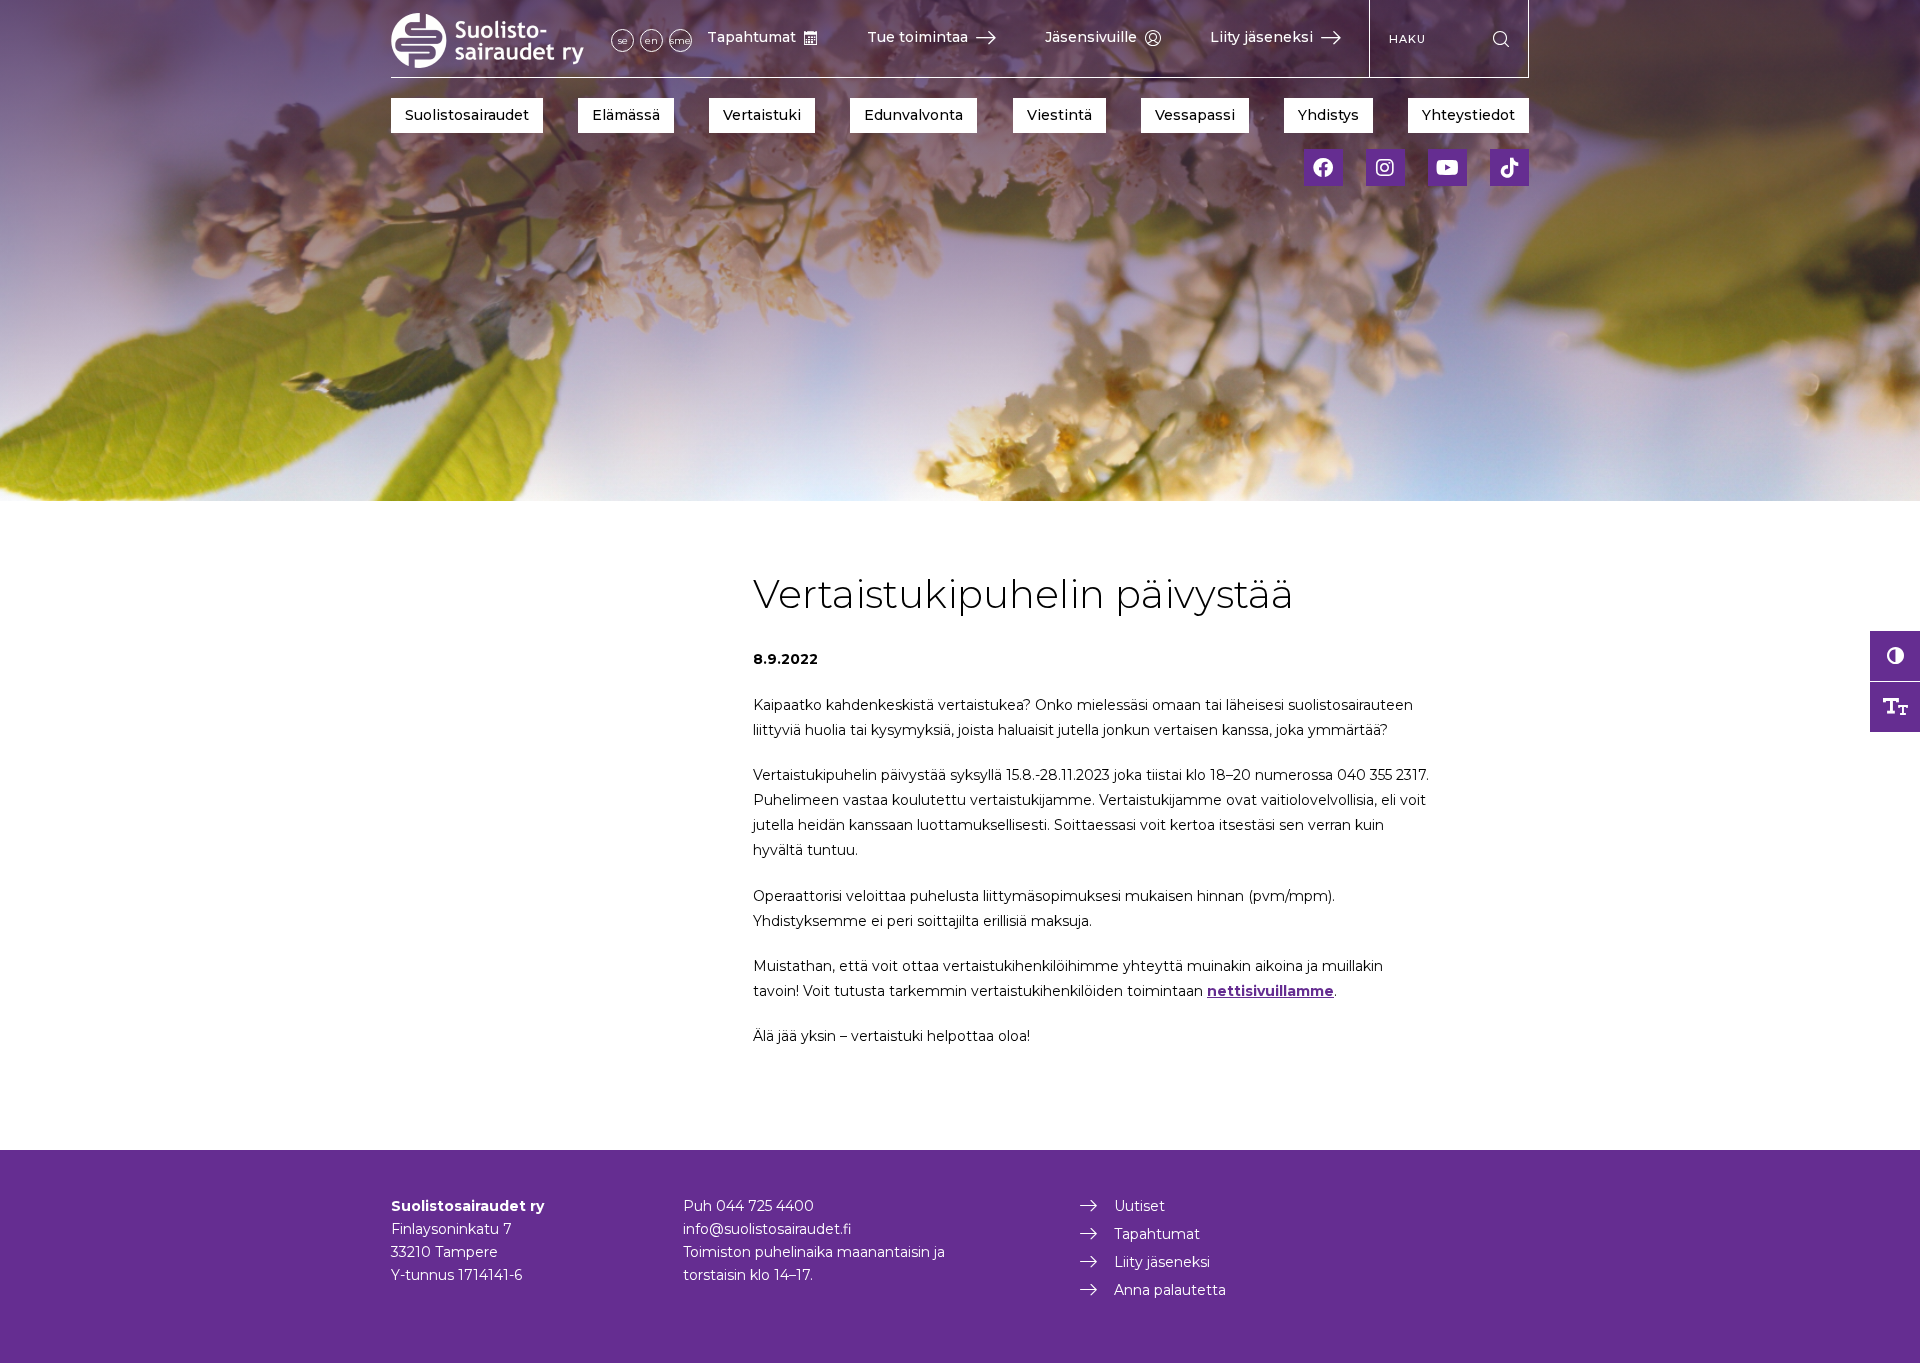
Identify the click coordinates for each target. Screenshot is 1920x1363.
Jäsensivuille (1091, 37)
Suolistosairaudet (467, 115)
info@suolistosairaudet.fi (767, 1229)
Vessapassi (1195, 115)
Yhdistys (1328, 115)
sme (680, 40)
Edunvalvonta (913, 115)
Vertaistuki (762, 115)
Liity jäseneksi (1261, 37)
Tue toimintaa (917, 37)
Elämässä (626, 115)
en (651, 40)
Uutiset (1139, 1206)
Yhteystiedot (1468, 115)
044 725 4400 (765, 1206)
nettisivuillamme (1270, 991)
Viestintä (1059, 115)
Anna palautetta (1170, 1290)
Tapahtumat (751, 37)
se (623, 40)
